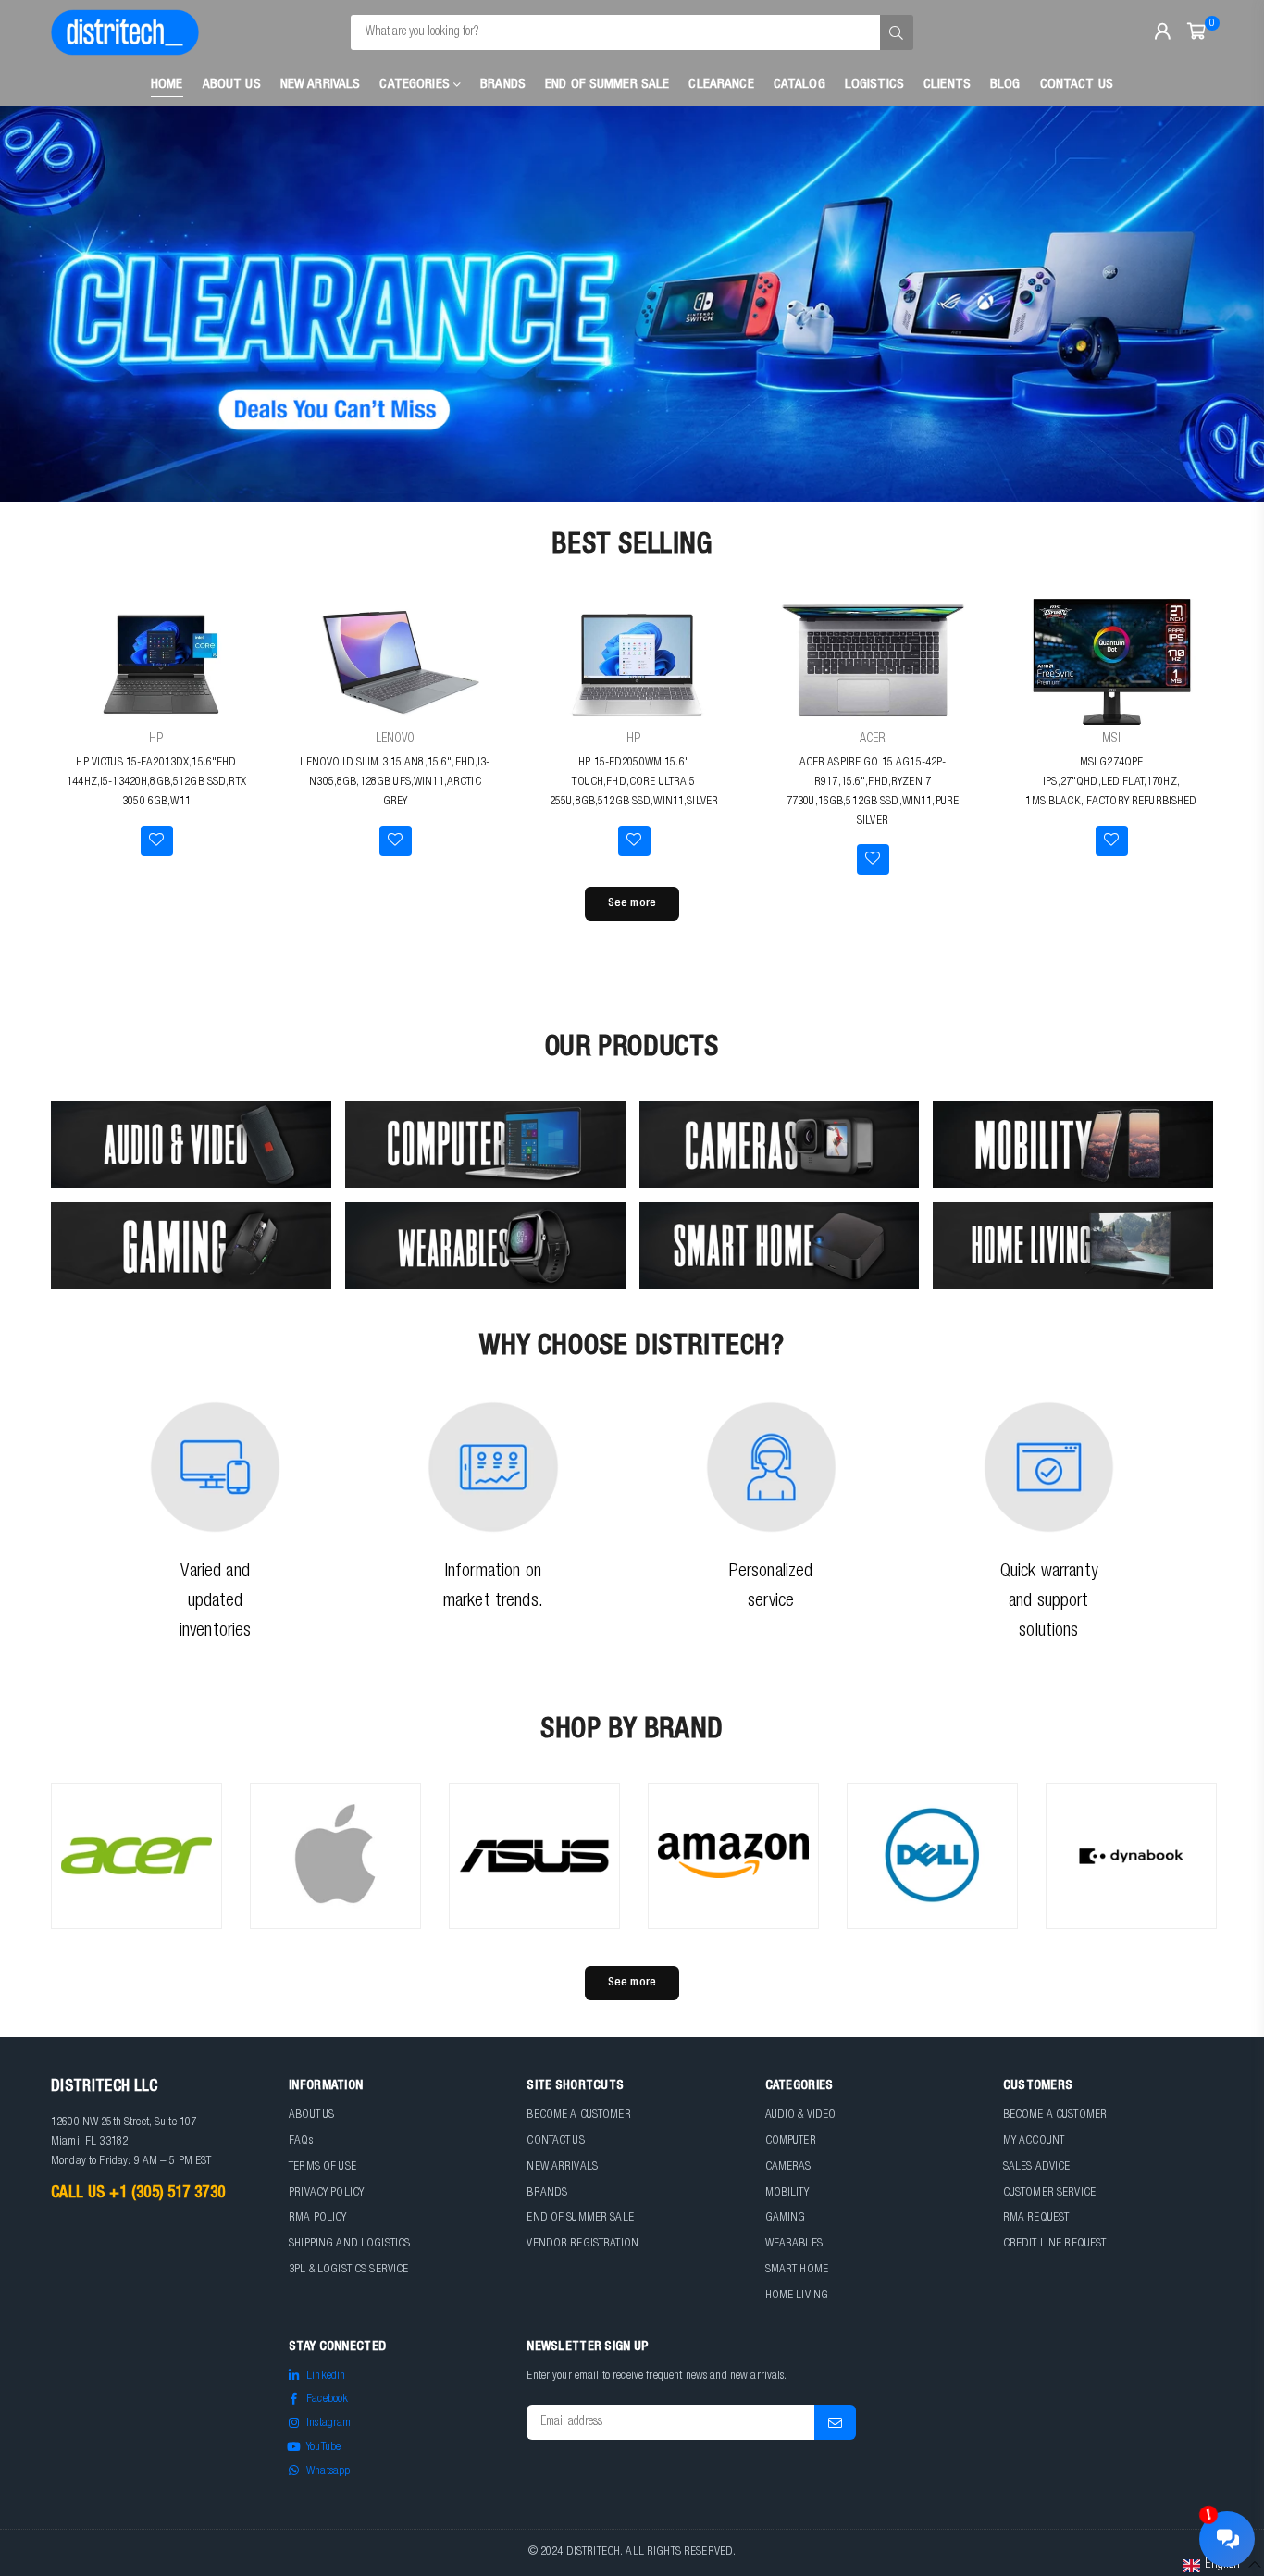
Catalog (799, 85)
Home (167, 85)
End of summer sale (607, 85)
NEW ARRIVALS (562, 2167)
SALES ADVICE (1037, 2167)
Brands (503, 85)
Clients (947, 85)
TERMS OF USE (322, 2167)
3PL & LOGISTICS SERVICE (348, 2270)
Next (1218, 305)
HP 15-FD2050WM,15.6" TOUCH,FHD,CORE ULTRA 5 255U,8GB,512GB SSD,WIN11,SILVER (634, 783)
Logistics (874, 85)
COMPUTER (791, 2141)
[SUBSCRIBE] (835, 2422)
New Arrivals (321, 85)
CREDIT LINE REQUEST (1055, 2244)
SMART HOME (797, 2270)
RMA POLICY (317, 2218)
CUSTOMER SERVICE (1049, 2193)
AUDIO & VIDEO (801, 2116)
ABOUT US (311, 2116)
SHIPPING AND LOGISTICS (349, 2244)
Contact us (1077, 85)
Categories (416, 85)
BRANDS (547, 2193)
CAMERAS (788, 2167)
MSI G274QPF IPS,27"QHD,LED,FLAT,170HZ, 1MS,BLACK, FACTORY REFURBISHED (1111, 783)
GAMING (786, 2218)
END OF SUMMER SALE (580, 2218)
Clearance (721, 85)
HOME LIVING (797, 2296)
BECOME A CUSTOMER (578, 2116)
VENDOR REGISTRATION (582, 2244)
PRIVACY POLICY (326, 2193)
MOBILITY (787, 2193)
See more (632, 904)
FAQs (301, 2141)
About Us (232, 85)
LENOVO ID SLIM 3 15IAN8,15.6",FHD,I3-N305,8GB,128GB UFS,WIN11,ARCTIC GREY (395, 783)
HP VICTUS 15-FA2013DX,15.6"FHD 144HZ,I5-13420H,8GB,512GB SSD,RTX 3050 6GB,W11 (156, 783)
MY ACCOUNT (1034, 2141)
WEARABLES (794, 2244)
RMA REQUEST (1036, 2218)
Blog (1005, 85)
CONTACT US (555, 2141)
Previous (46, 305)
